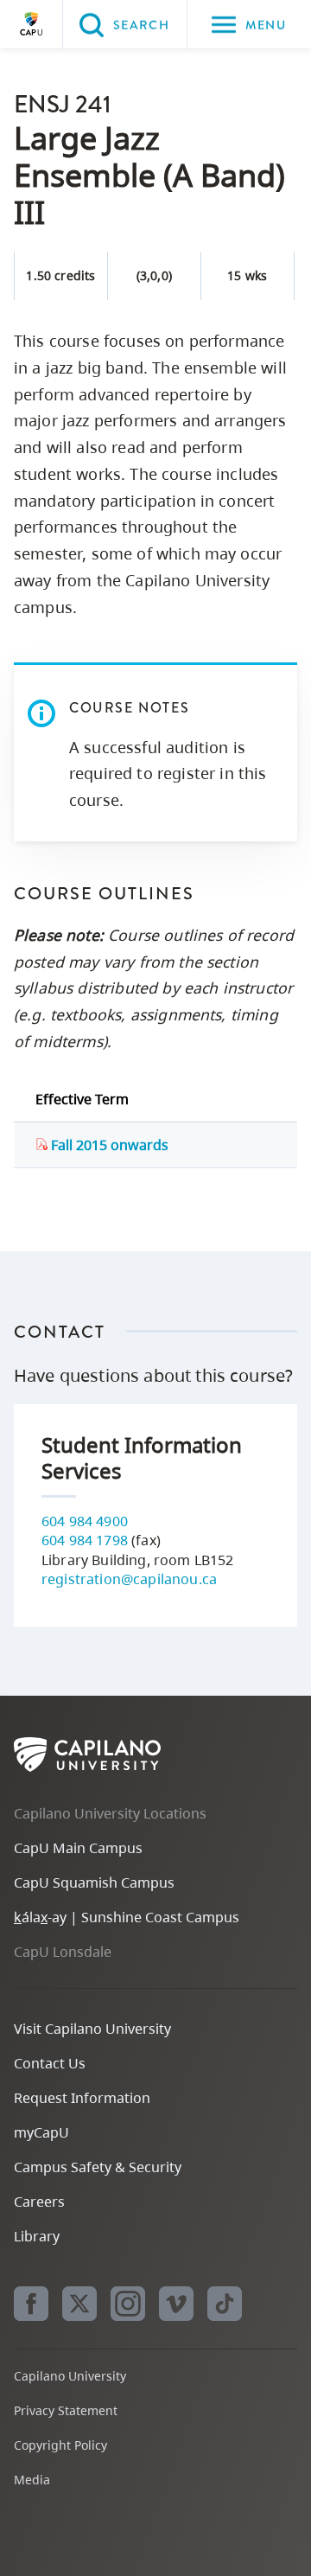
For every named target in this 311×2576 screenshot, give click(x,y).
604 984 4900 (85, 1521)
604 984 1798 (85, 1540)
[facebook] (31, 2304)
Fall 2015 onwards (108, 1145)
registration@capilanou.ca (129, 1579)
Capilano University (31, 24)
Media (32, 2480)
